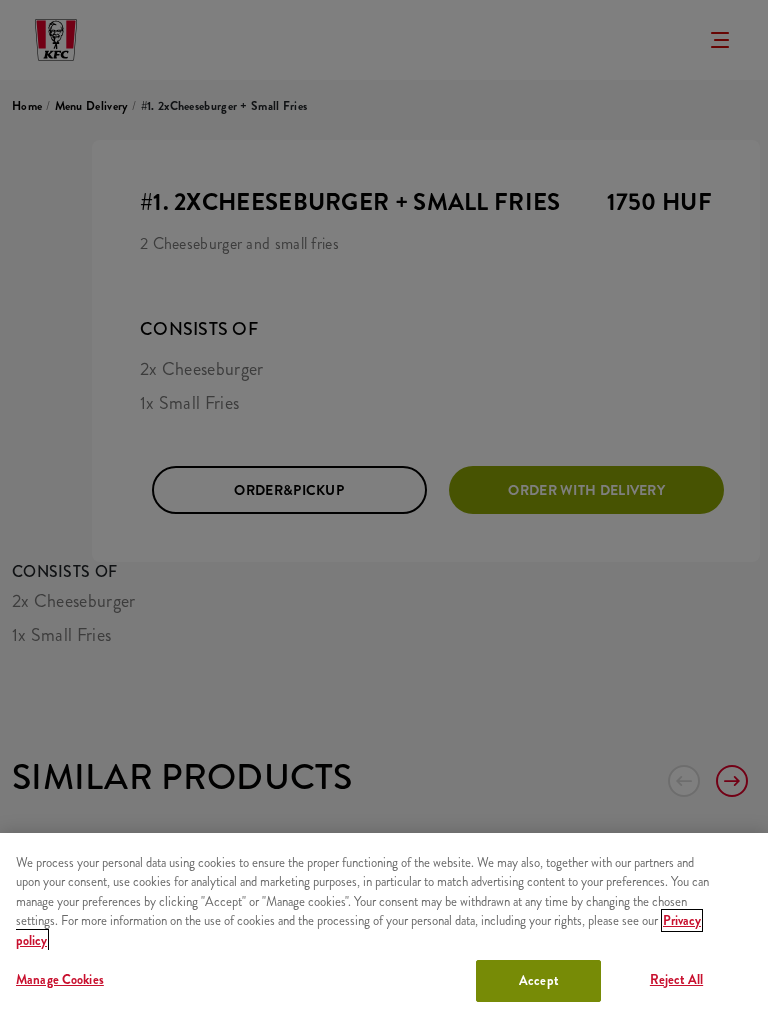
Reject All (676, 979)
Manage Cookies (60, 979)
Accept (538, 980)
